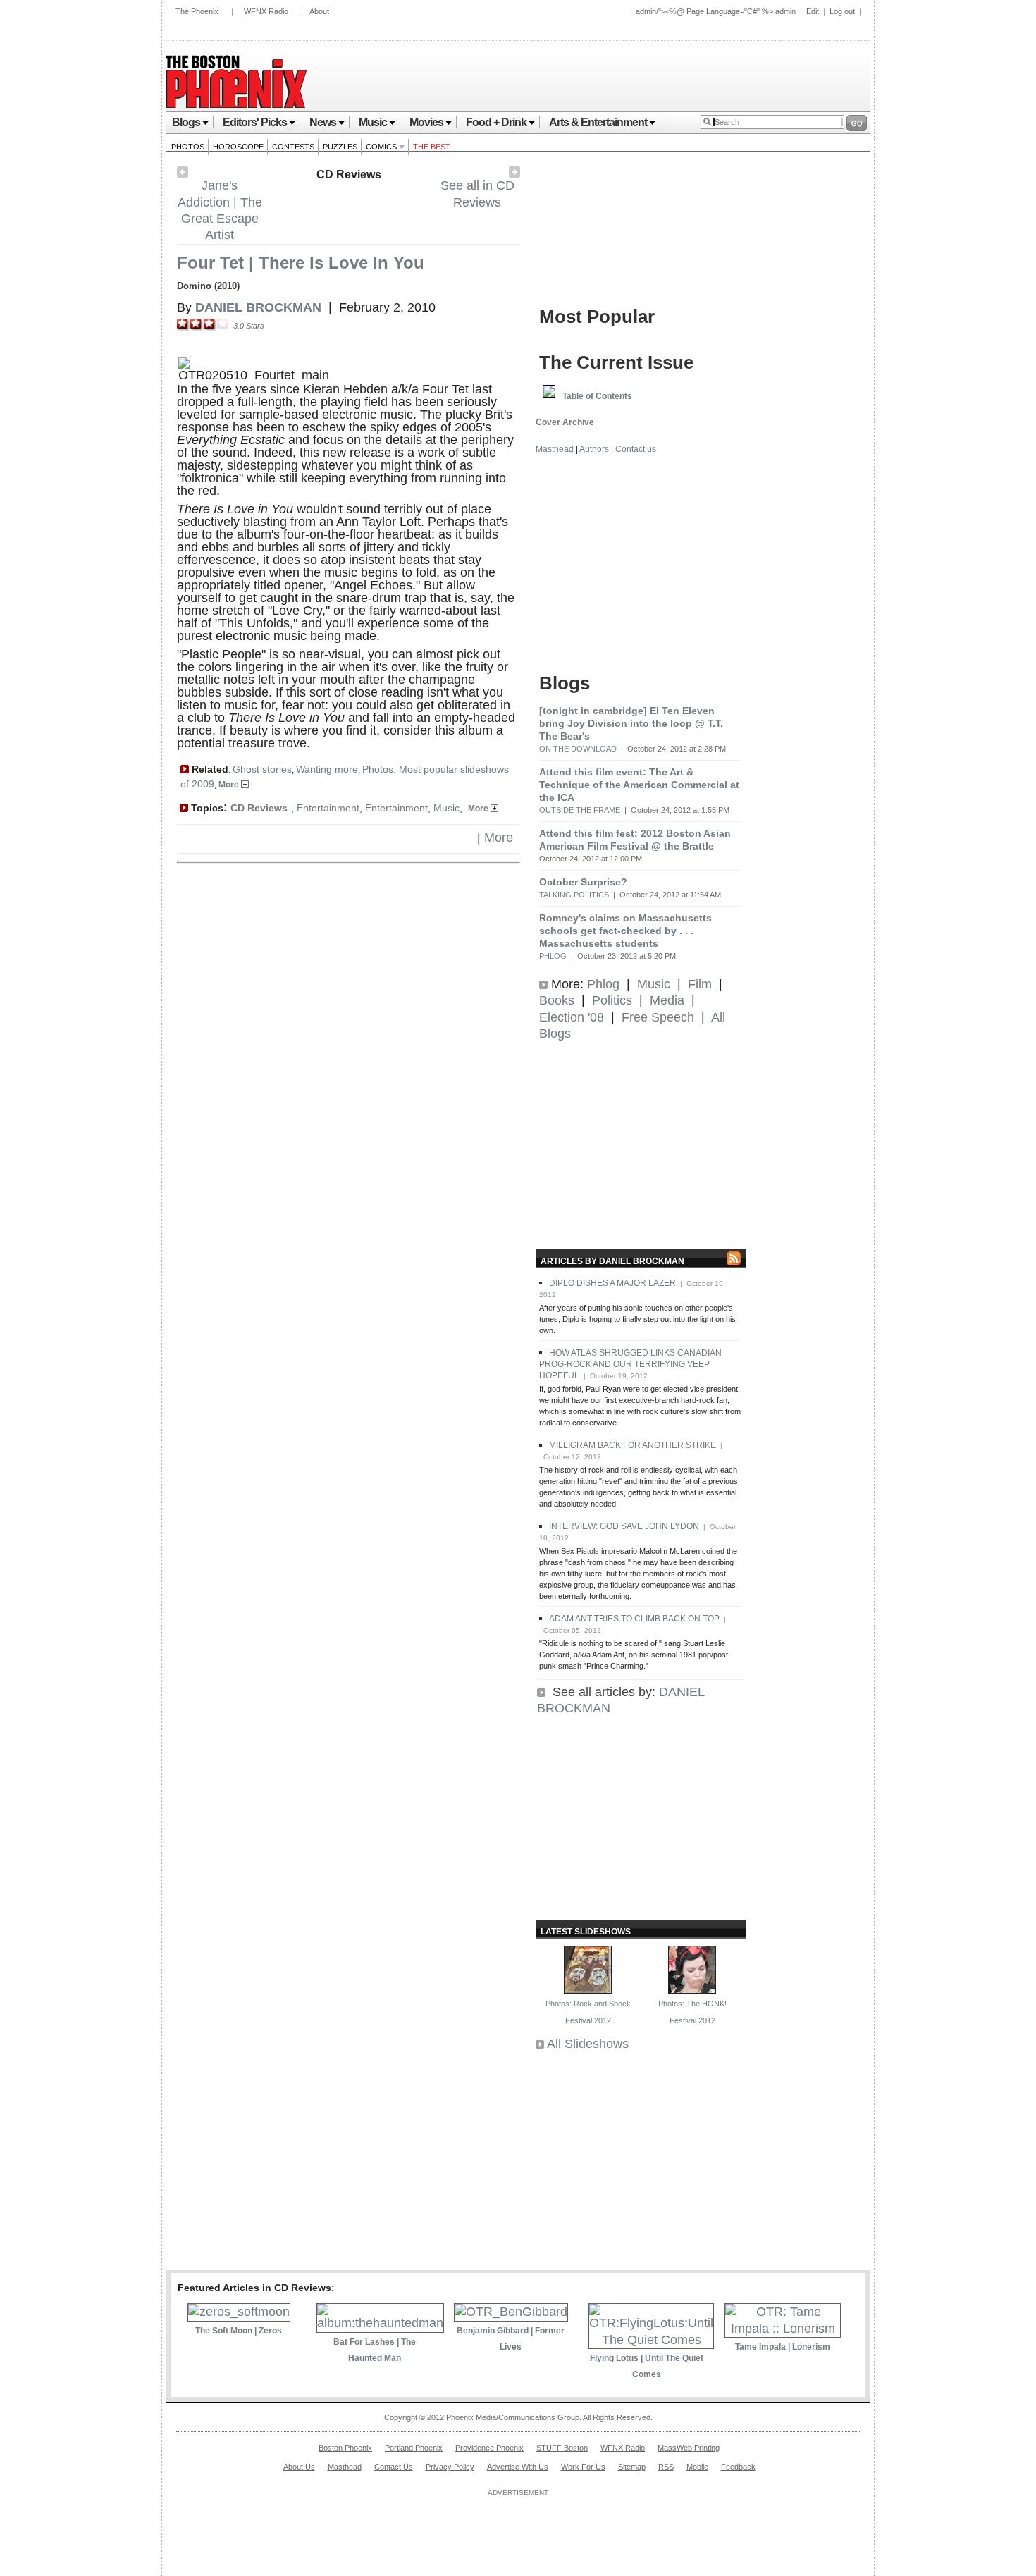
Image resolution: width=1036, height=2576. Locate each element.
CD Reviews (349, 174)
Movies (426, 122)
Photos (188, 147)
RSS (666, 2467)
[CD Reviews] (514, 173)
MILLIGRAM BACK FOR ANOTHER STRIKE (633, 1445)
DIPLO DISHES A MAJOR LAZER (612, 1283)
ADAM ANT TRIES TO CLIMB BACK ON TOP (634, 1619)
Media (667, 1000)
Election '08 (572, 1017)
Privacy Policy (450, 2467)
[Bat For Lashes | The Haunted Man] (380, 2323)
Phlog (553, 956)
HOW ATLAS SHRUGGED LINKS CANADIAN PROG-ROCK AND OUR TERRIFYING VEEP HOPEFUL (630, 1364)
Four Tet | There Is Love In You (301, 263)
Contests (293, 147)
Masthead (555, 449)
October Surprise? (583, 882)
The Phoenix (197, 11)
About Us (299, 2467)
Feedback (738, 2467)
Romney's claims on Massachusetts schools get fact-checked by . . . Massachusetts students (625, 931)
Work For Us (583, 2467)
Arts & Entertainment (598, 122)
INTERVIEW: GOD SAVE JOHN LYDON (624, 1526)
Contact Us (394, 2467)
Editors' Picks (255, 122)
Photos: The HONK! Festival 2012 (692, 2012)
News (323, 122)
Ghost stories (262, 769)
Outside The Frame (580, 810)
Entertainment (328, 808)
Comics (382, 147)
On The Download (578, 749)
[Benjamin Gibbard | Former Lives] (511, 2312)
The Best (432, 147)
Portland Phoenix (414, 2448)
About (319, 11)
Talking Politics (574, 895)
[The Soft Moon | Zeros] (239, 2312)
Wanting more (327, 769)
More (230, 785)
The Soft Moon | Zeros (239, 2331)
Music (373, 122)
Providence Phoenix (489, 2448)
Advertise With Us (518, 2467)
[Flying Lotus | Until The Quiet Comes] (651, 2340)
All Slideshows (588, 2044)
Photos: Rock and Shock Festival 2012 (588, 2012)
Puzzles (340, 147)
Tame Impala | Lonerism (783, 2347)
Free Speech (658, 1017)
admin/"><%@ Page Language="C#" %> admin (716, 11)
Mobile (697, 2467)
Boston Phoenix (345, 2448)
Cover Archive (565, 422)
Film (700, 984)
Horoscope (238, 147)
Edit (813, 11)
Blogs (186, 122)
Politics (612, 1000)
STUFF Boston (562, 2448)
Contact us (636, 449)
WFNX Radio (266, 11)
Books (557, 1000)
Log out (842, 11)
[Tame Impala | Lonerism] (783, 2329)
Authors (594, 449)
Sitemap (632, 2467)
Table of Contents (597, 396)
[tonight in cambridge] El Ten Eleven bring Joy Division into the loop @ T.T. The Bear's (631, 723)
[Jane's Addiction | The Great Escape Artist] (183, 173)
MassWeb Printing (689, 2448)
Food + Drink (496, 122)
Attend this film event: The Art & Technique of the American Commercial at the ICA (639, 785)
